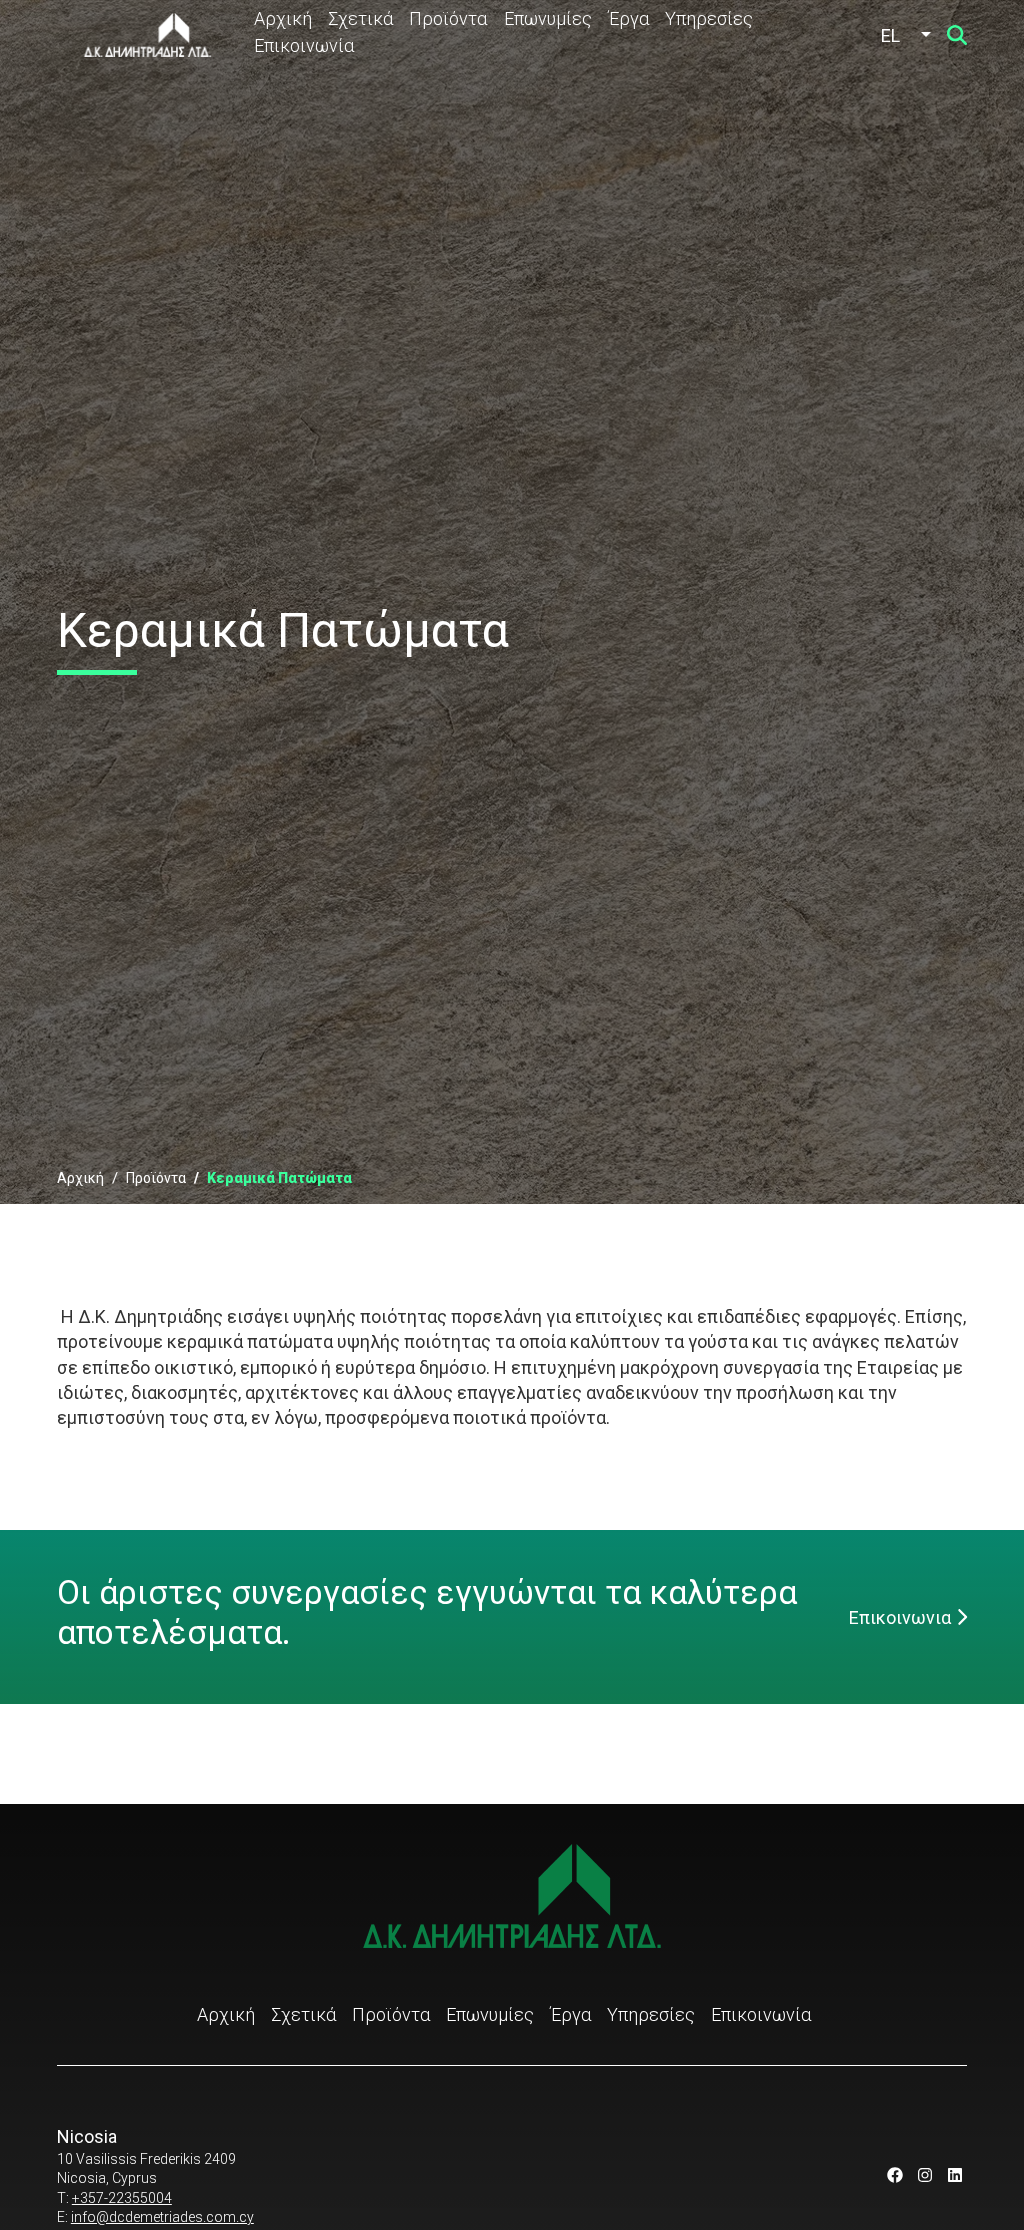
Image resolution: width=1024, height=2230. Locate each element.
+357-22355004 (122, 2198)
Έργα (628, 18)
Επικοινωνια (900, 1617)
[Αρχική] (147, 35)
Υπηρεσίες (709, 18)
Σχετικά (360, 18)
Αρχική (283, 18)
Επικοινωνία (304, 45)
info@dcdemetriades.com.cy (162, 2217)
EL (890, 35)
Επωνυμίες (548, 18)
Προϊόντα (448, 18)
